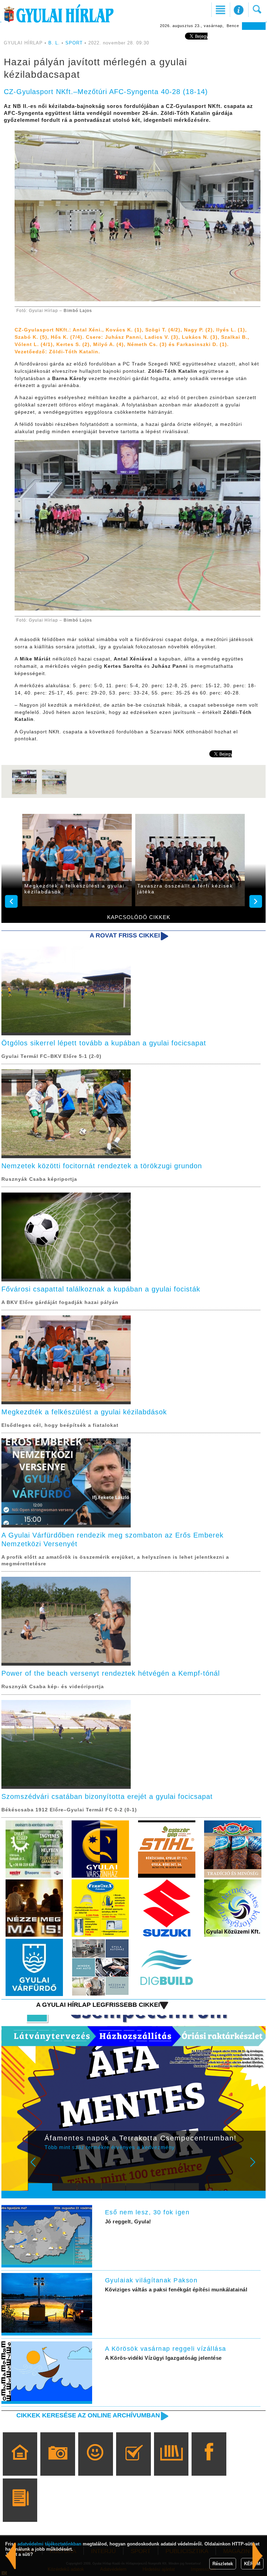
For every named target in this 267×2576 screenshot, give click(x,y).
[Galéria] (58, 2464)
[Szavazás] (133, 2464)
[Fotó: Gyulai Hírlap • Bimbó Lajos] (24, 793)
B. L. (55, 43)
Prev (38, 2167)
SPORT (74, 43)
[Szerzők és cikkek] (20, 2510)
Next (257, 2167)
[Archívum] (171, 2464)
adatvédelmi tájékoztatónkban (49, 2544)
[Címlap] (20, 2464)
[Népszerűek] (95, 2464)
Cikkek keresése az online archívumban (88, 2415)
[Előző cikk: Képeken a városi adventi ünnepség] (258, 2556)
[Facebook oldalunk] (209, 2464)
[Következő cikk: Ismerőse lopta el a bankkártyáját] (11, 2556)
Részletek (223, 2564)
